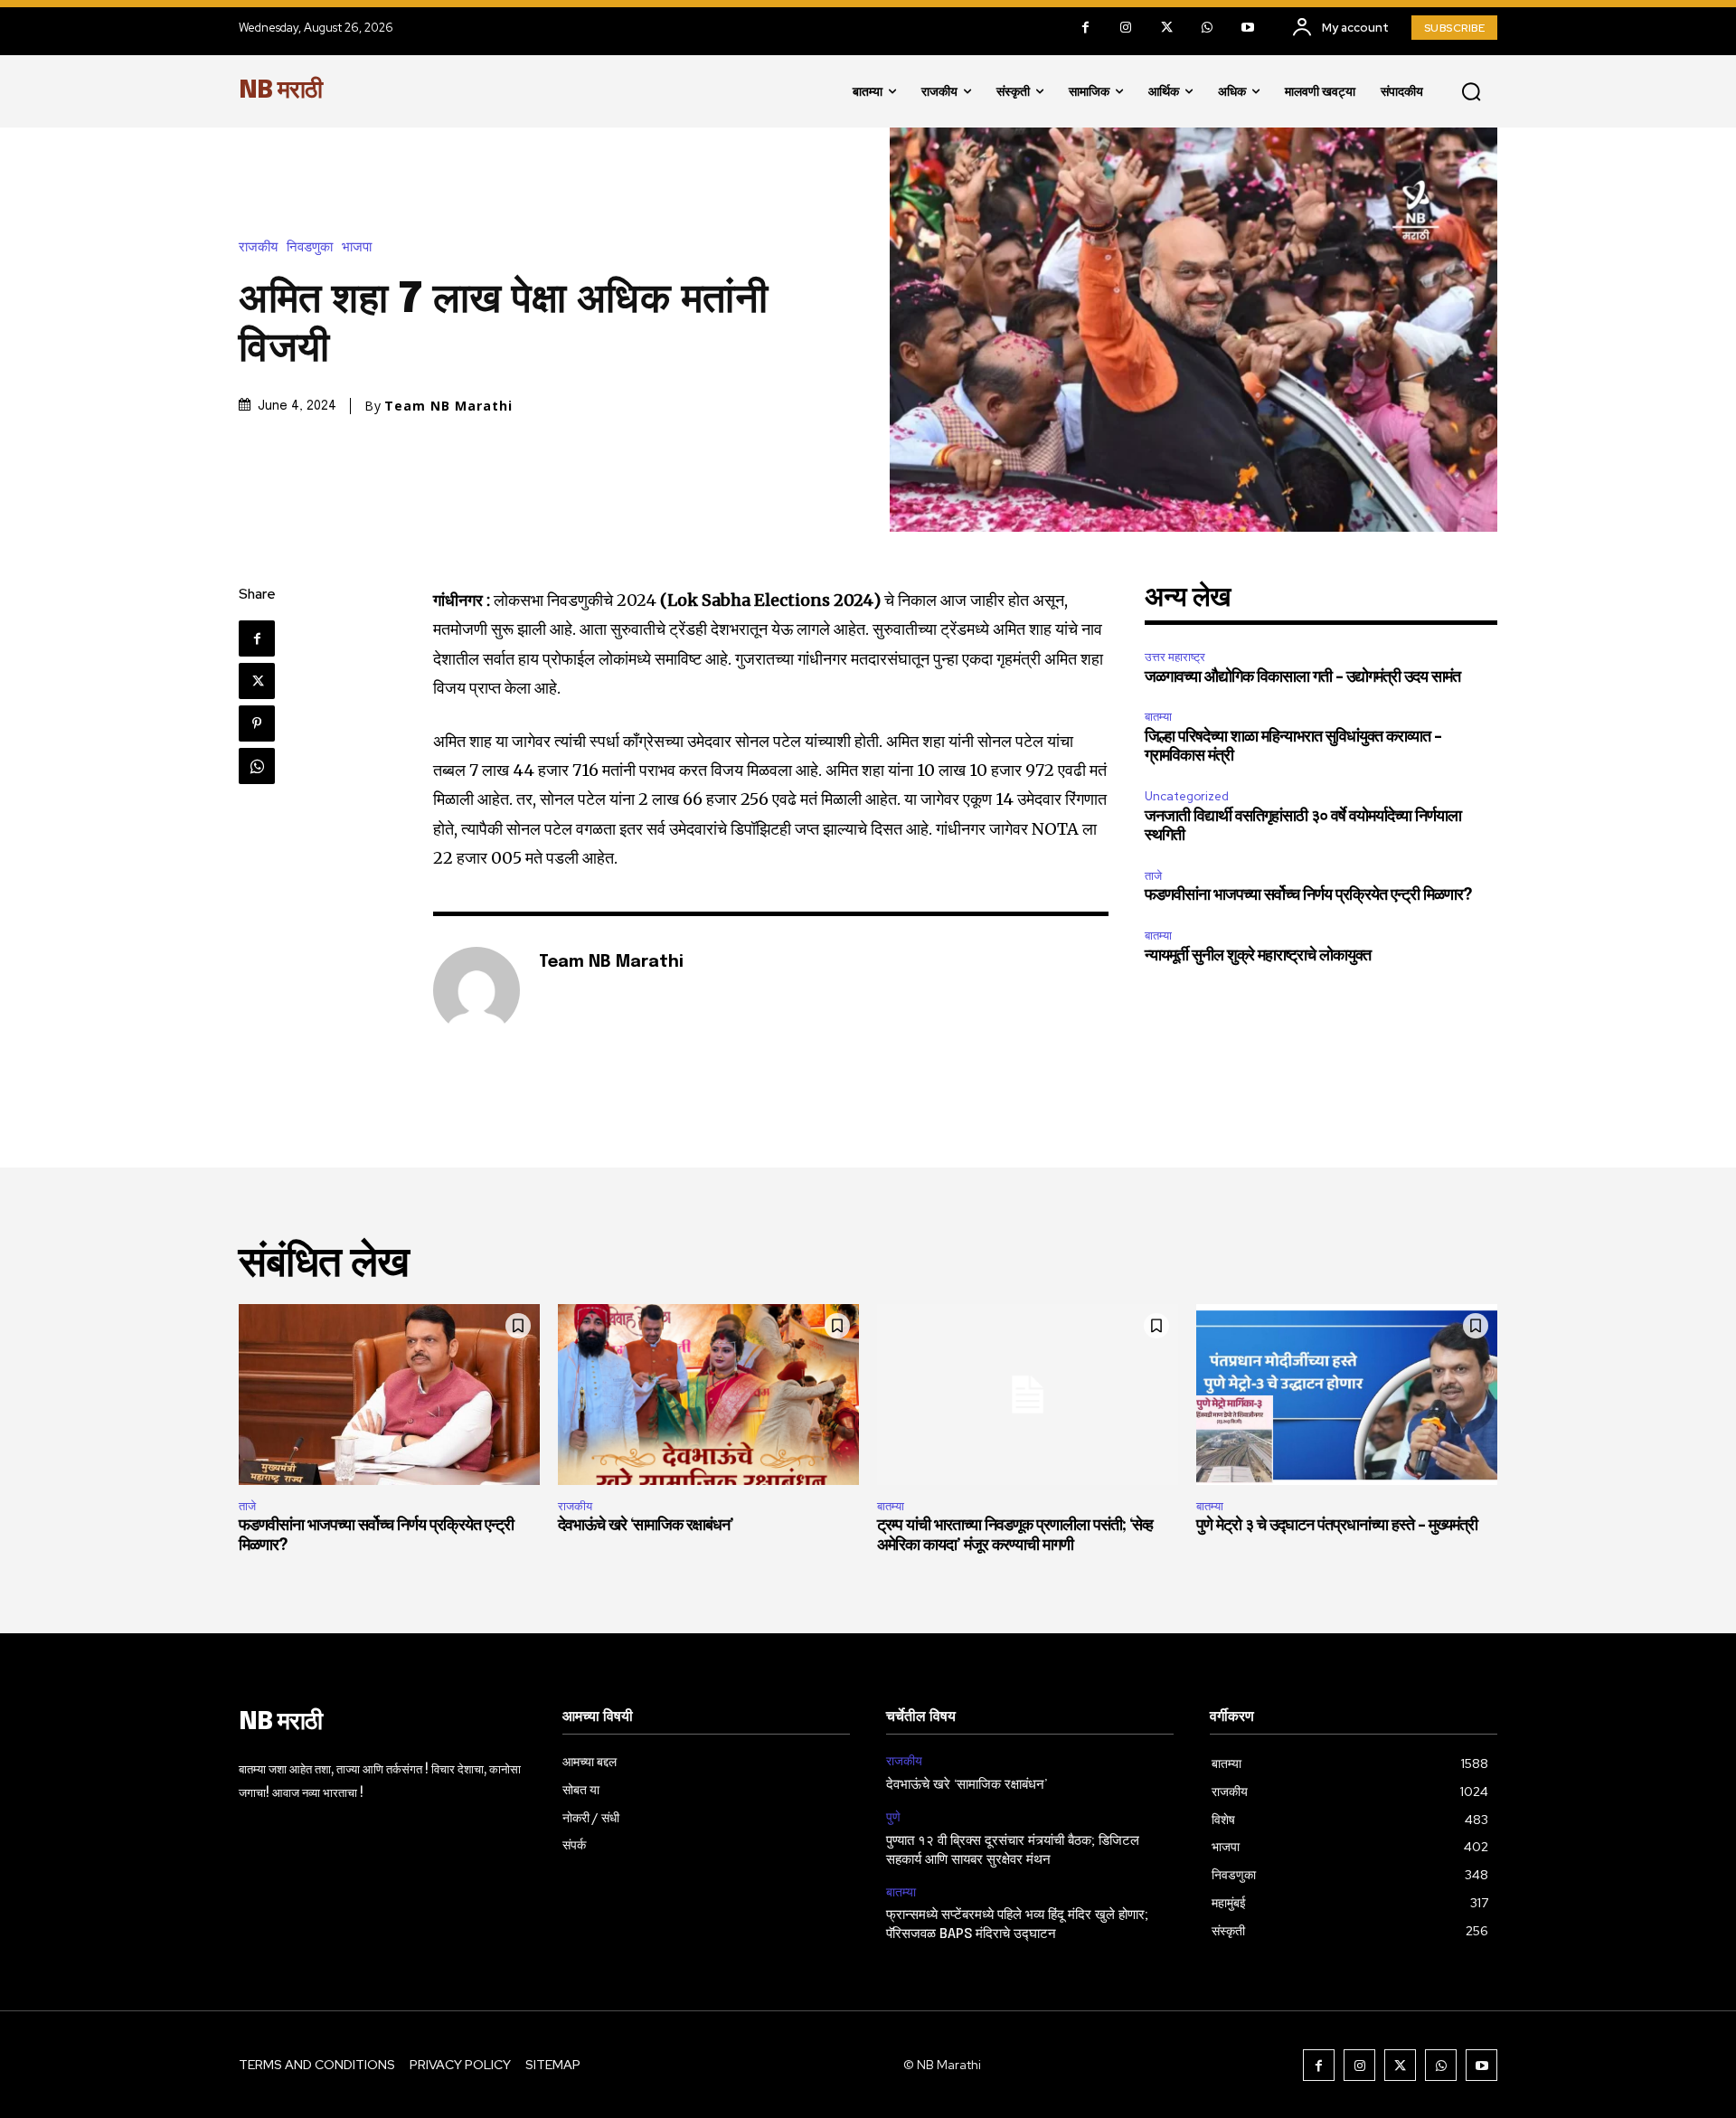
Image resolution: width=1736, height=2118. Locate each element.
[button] (1471, 91)
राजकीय (258, 247)
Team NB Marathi (448, 406)
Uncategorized (1187, 796)
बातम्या (1158, 717)
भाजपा (357, 247)
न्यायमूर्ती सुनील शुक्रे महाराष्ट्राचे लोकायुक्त (1258, 956)
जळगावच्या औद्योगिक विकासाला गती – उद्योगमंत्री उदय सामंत (1302, 677)
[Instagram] (1126, 28)
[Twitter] (1167, 28)
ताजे (1153, 876)
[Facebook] (1085, 28)
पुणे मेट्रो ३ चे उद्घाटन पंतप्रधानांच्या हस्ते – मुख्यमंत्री (1337, 1526)
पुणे (893, 1817)
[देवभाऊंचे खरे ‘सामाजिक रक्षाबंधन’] (708, 1395)
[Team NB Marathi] (476, 990)
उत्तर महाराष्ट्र (1175, 657)
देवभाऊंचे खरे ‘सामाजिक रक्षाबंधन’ (646, 1526)
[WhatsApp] (1208, 28)
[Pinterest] (257, 723)
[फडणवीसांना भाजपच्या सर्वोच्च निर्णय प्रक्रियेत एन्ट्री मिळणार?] (389, 1395)
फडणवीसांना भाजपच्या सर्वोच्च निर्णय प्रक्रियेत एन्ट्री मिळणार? (1308, 895)
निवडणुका (310, 247)
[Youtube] (1248, 28)
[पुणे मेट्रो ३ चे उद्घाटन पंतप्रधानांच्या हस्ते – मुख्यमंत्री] (1347, 1395)
